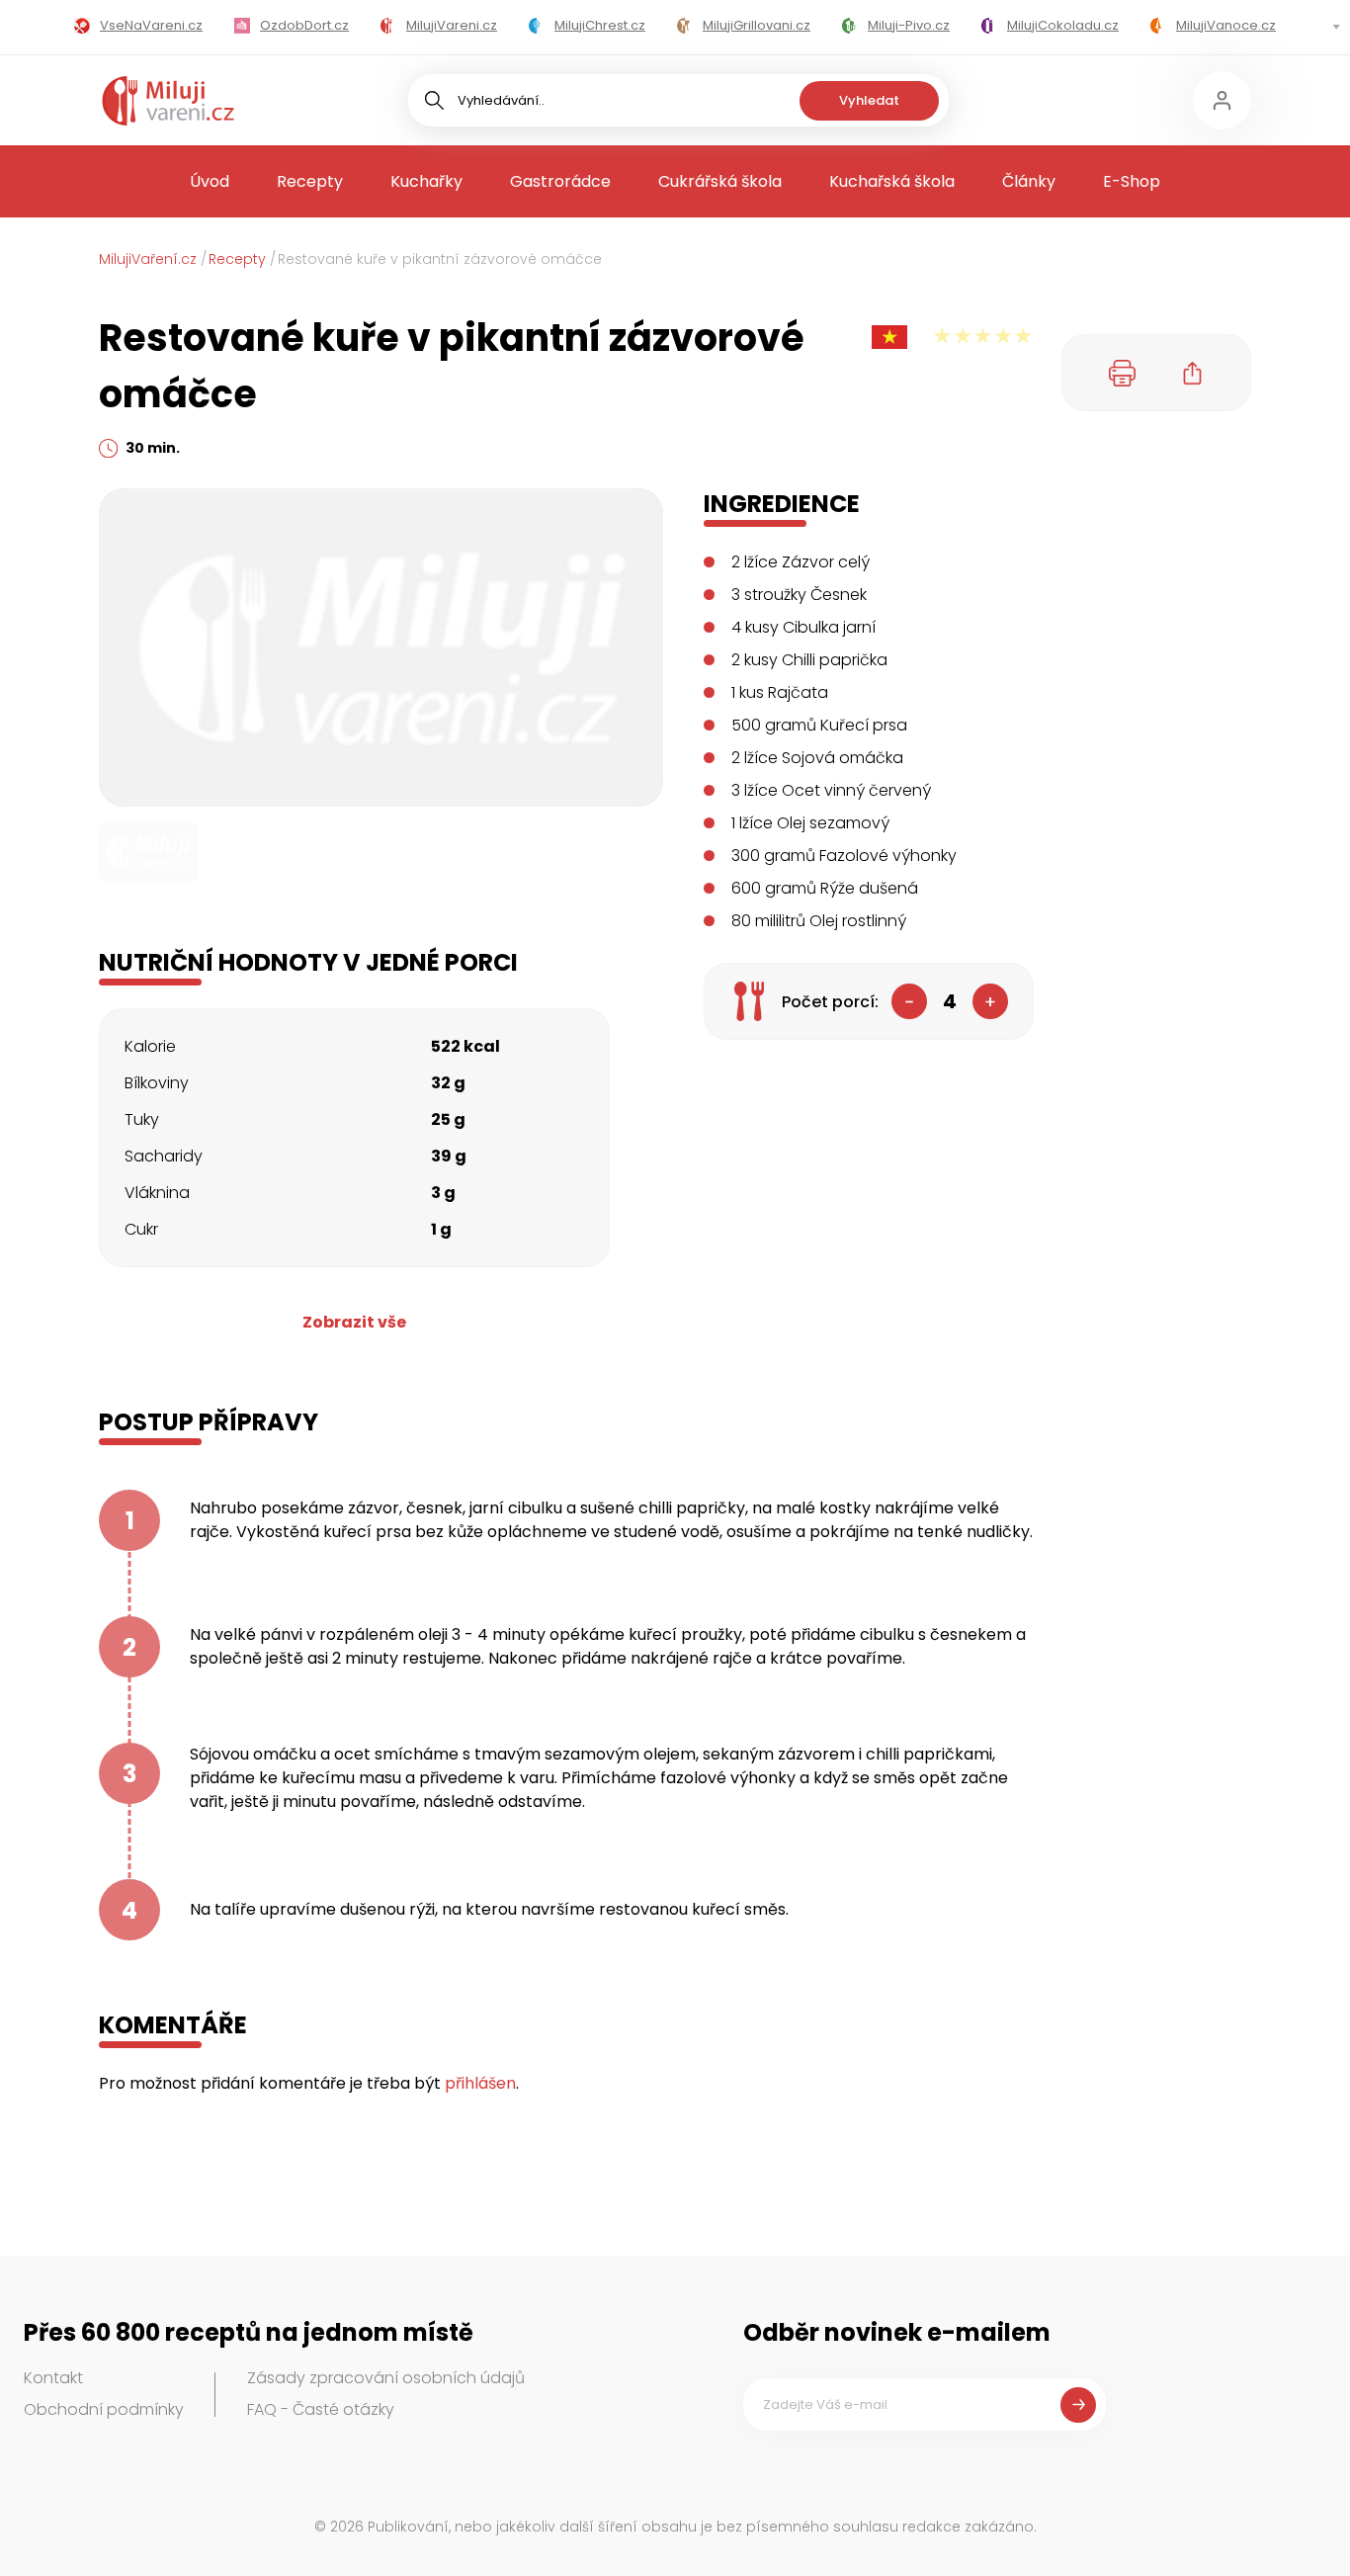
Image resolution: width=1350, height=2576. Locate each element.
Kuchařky (426, 181)
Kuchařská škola (892, 181)
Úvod (210, 181)
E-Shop (1132, 181)
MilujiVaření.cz (148, 259)
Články (1029, 181)
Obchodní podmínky (104, 2409)
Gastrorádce (560, 181)
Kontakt (53, 2378)
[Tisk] (1123, 373)
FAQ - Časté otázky (321, 2409)
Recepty (310, 181)
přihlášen (480, 2083)
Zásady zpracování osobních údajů (386, 2378)
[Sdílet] (1193, 373)
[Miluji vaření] (168, 101)
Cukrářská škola (720, 181)
